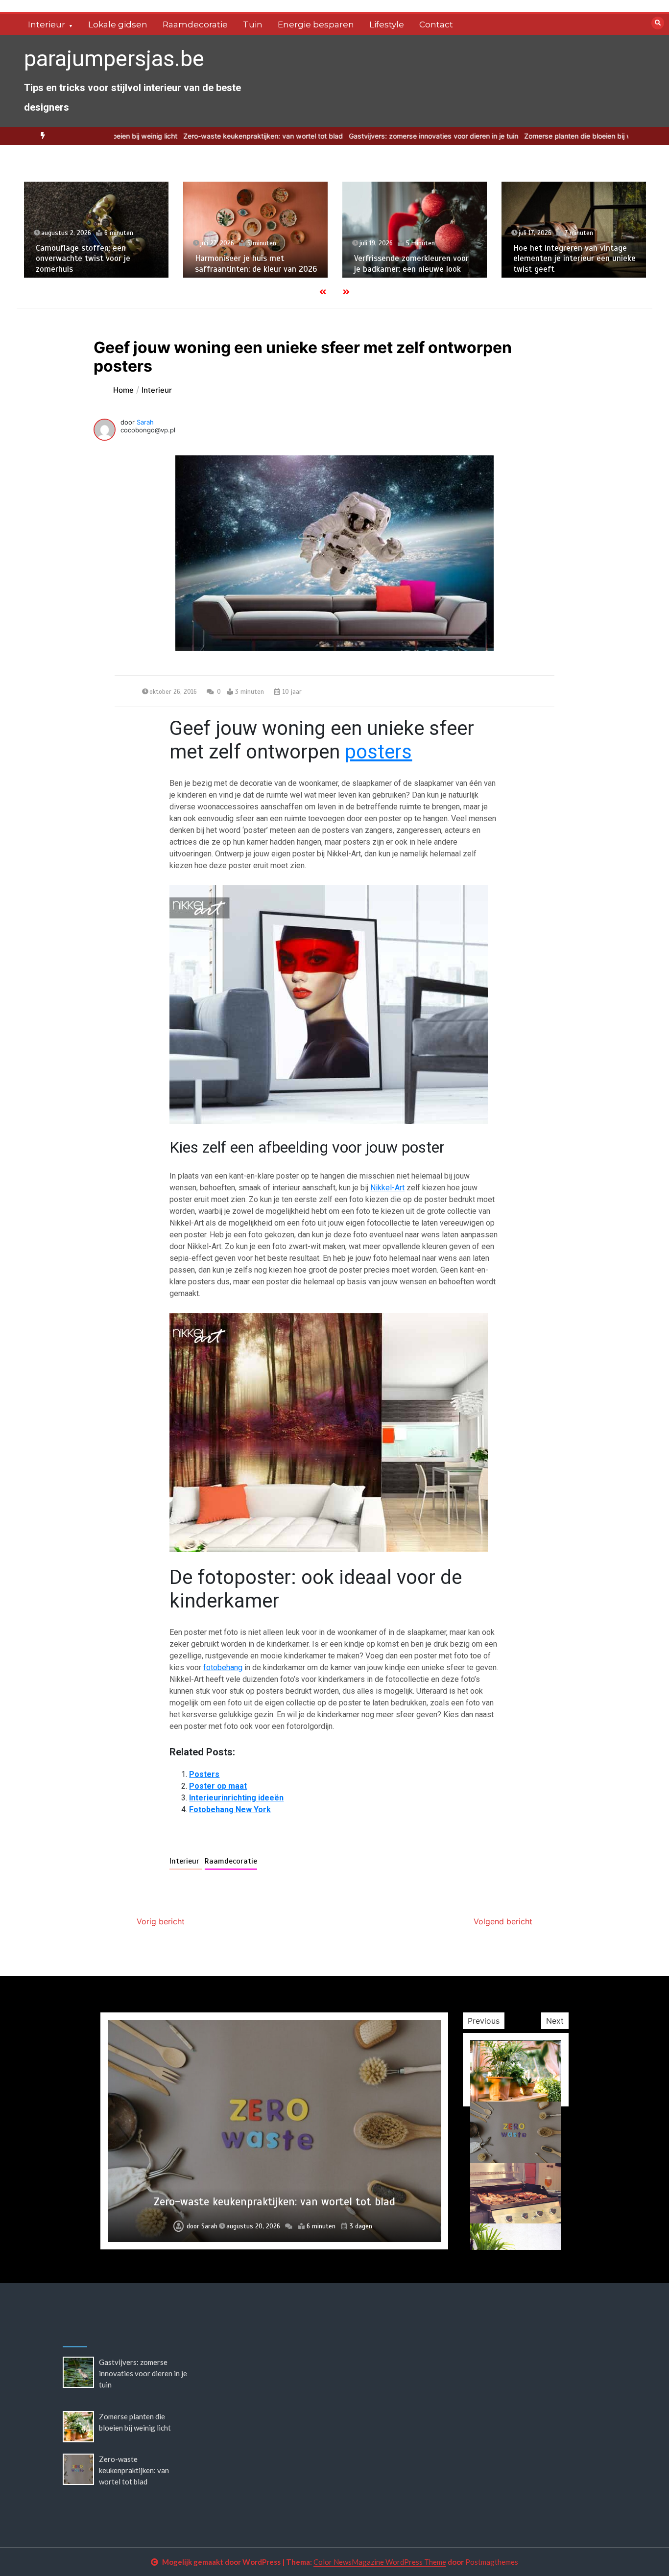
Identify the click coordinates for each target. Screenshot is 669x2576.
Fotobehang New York (230, 1809)
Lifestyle (387, 24)
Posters (204, 1774)
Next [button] (555, 2021)
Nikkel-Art (387, 1188)
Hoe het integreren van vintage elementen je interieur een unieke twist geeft (574, 259)
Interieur (47, 24)
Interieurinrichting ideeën (236, 1798)
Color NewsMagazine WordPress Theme (380, 2562)
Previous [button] (484, 2021)
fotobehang (223, 1667)
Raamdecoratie (195, 24)
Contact (436, 24)
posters (378, 752)
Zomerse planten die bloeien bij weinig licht (531, 136)
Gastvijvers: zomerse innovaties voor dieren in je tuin (371, 136)
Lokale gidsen (118, 24)
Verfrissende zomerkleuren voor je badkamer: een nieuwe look (411, 263)
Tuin (253, 24)
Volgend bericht (503, 1921)
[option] (371, 136)
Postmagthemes (492, 2562)
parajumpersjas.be (114, 59)
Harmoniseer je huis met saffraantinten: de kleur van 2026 (256, 263)
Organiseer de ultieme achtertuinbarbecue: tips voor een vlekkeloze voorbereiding (275, 2195)
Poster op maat (218, 1786)
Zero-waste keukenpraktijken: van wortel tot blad (201, 136)
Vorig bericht (161, 1921)
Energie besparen (316, 24)
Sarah (145, 422)
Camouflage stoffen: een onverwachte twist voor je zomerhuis (83, 259)
